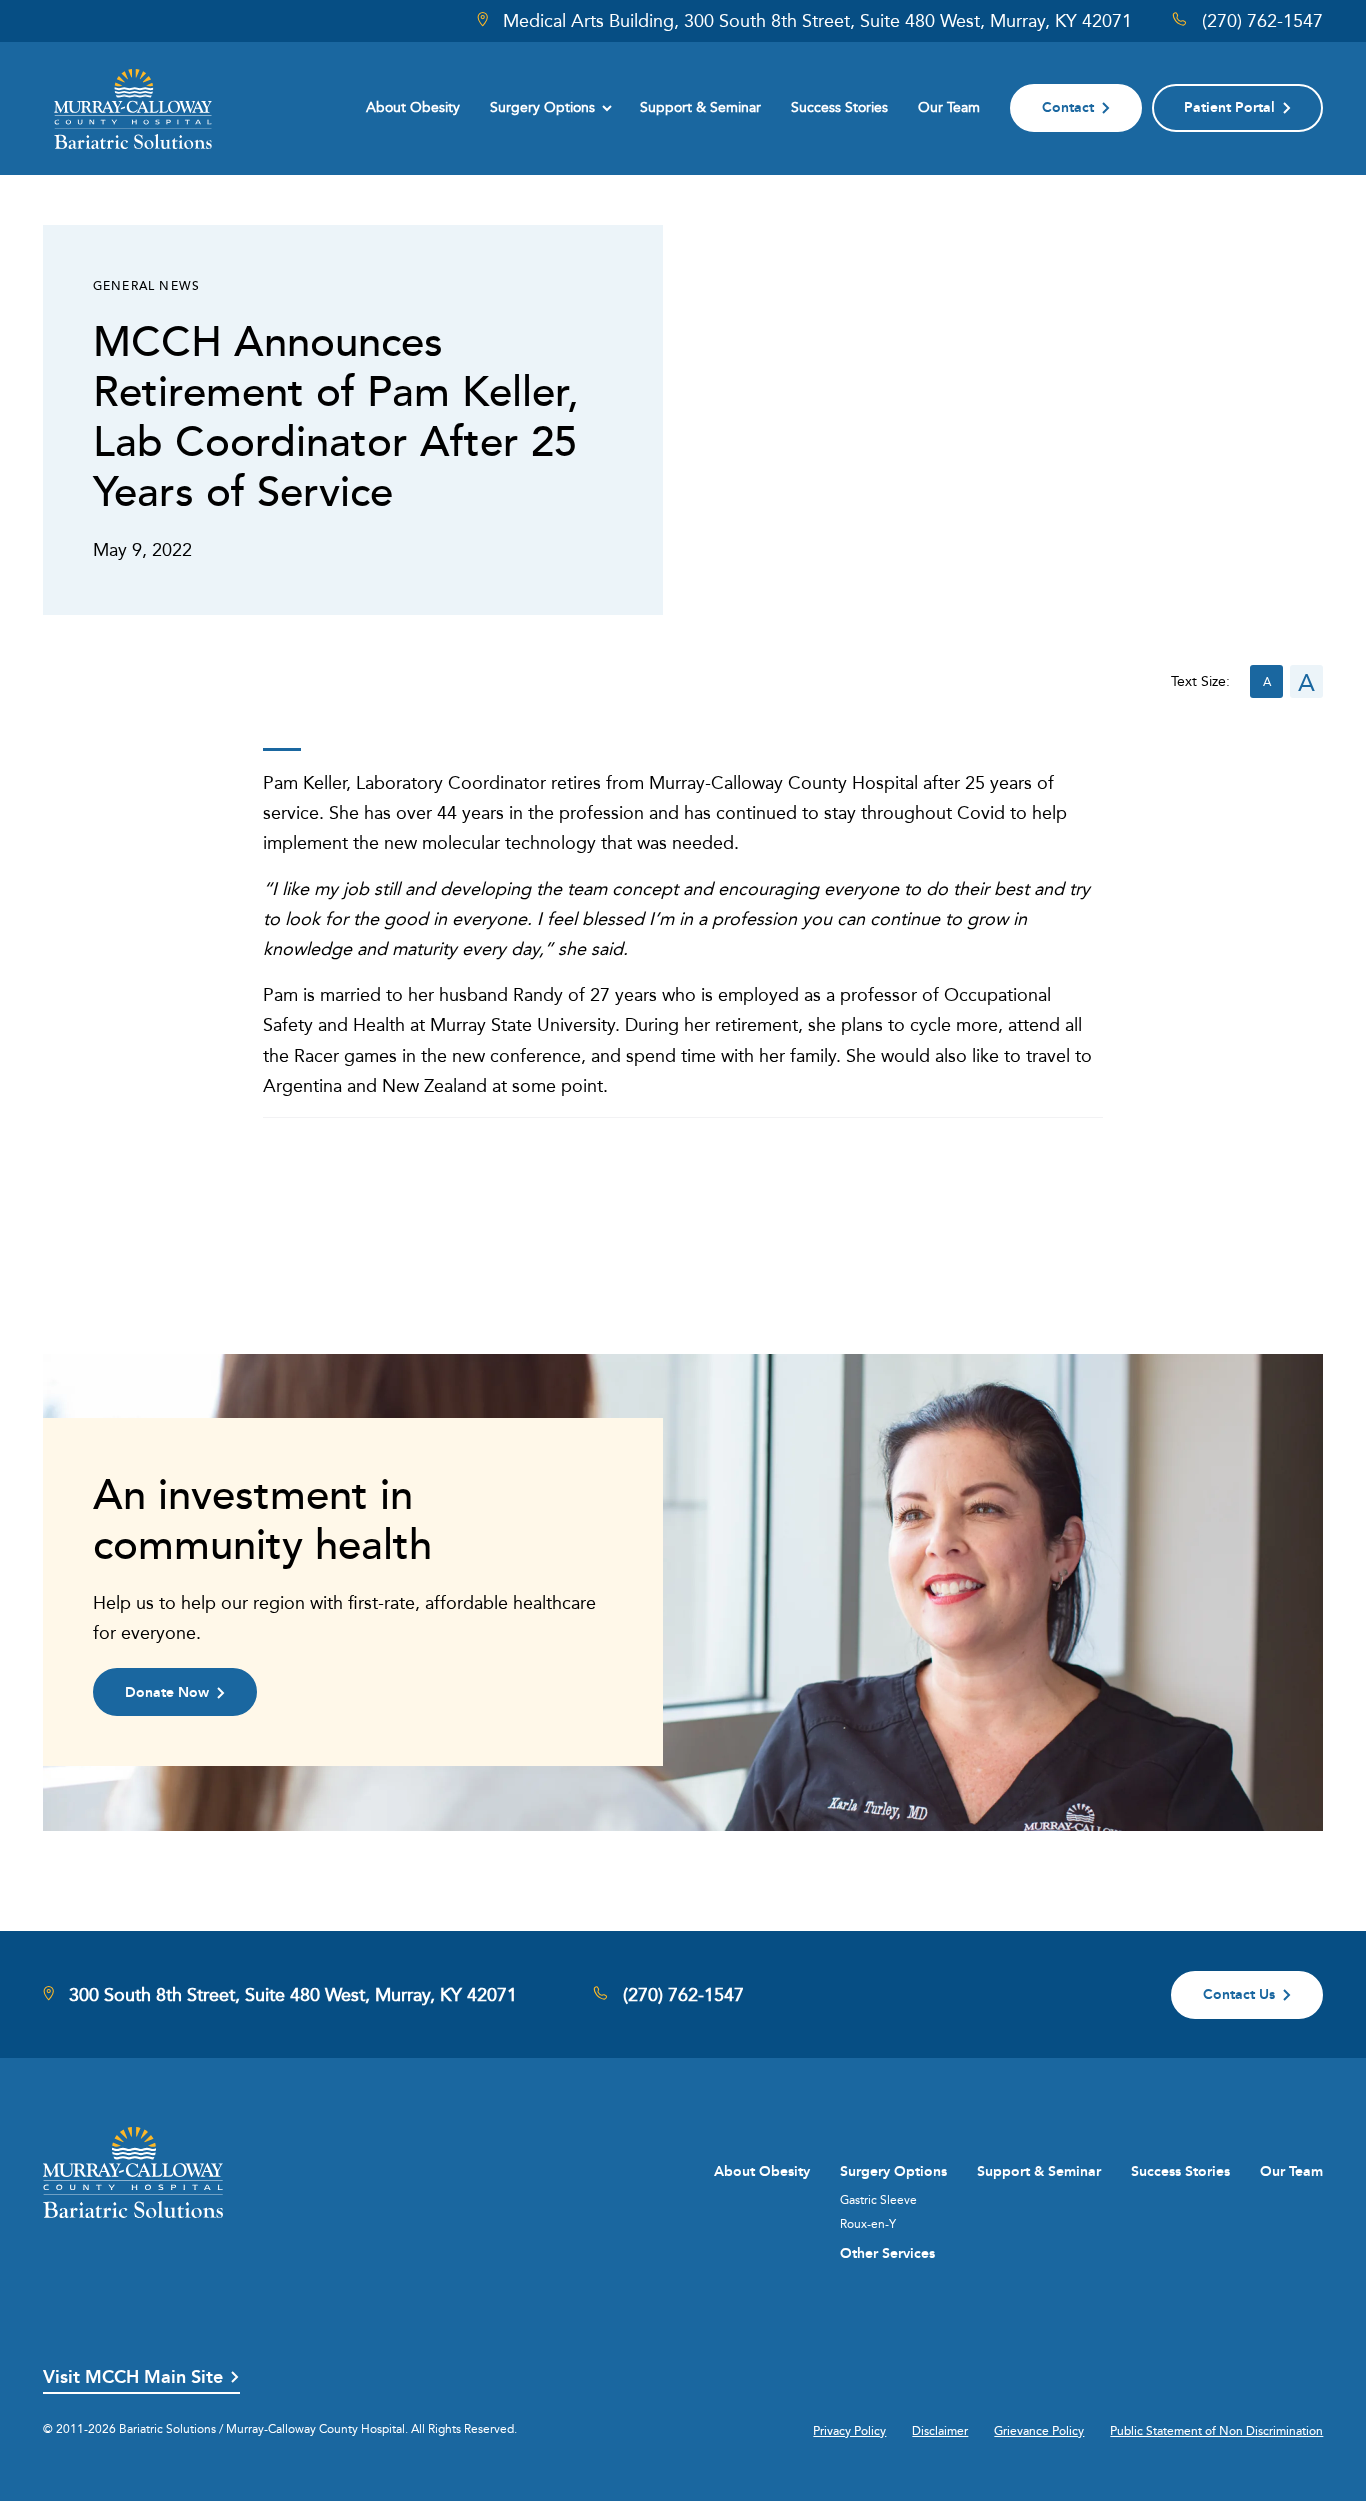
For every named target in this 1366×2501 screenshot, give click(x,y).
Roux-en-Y (868, 2224)
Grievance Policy (1039, 2431)
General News (146, 285)
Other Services (887, 2253)
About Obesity (413, 107)
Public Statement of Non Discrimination (1216, 2431)
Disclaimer (940, 2431)
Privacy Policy (849, 2431)
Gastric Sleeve (878, 2200)
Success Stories (839, 107)
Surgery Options (542, 107)
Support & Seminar (700, 107)
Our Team (949, 107)
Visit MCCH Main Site (133, 2377)
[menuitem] (413, 108)
